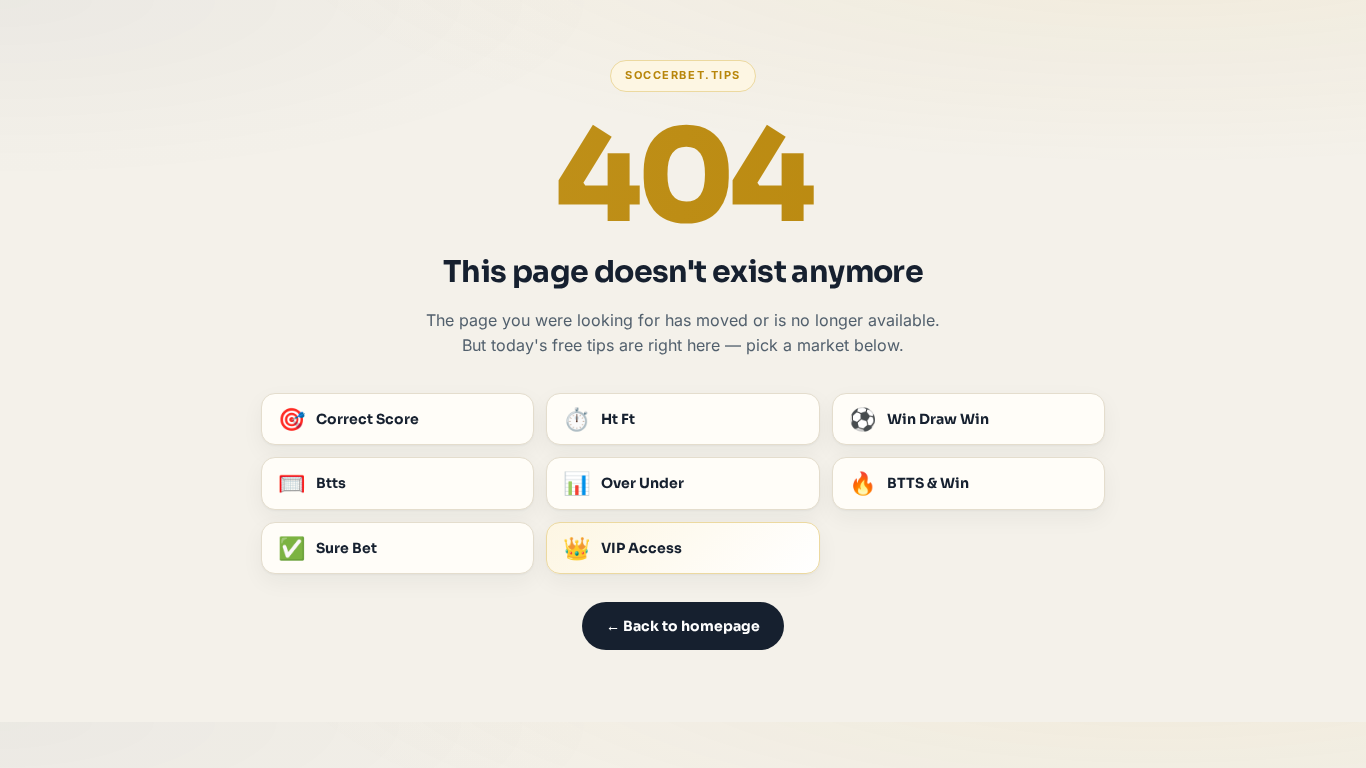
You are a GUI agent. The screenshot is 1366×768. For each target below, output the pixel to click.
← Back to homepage (683, 626)
